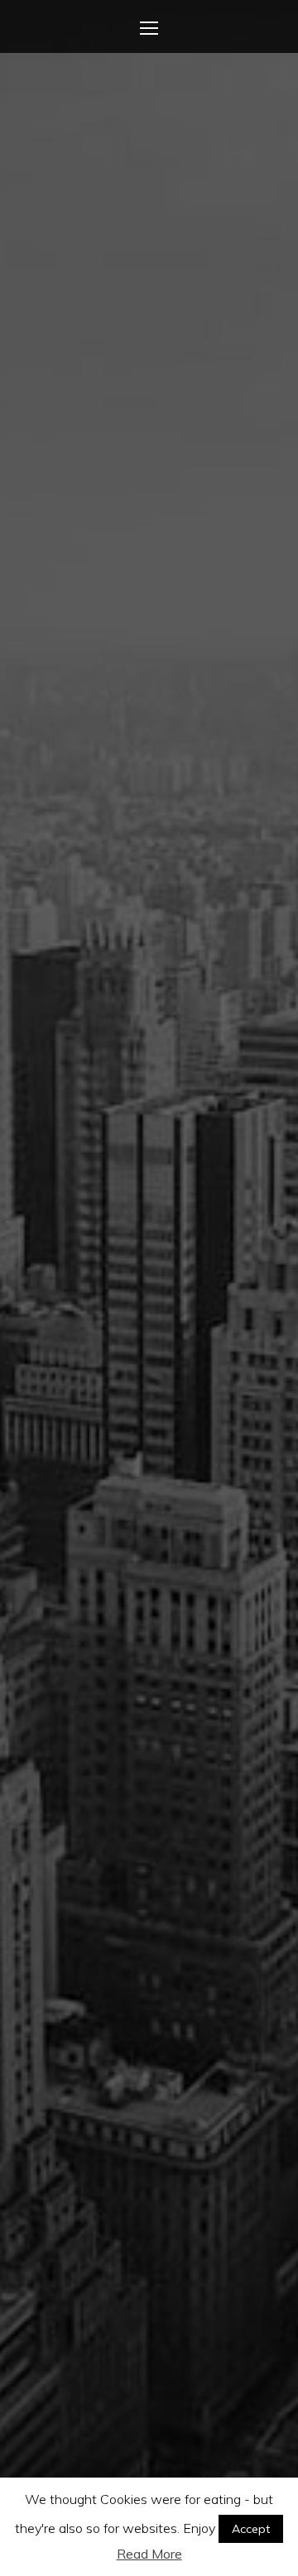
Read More (149, 2554)
